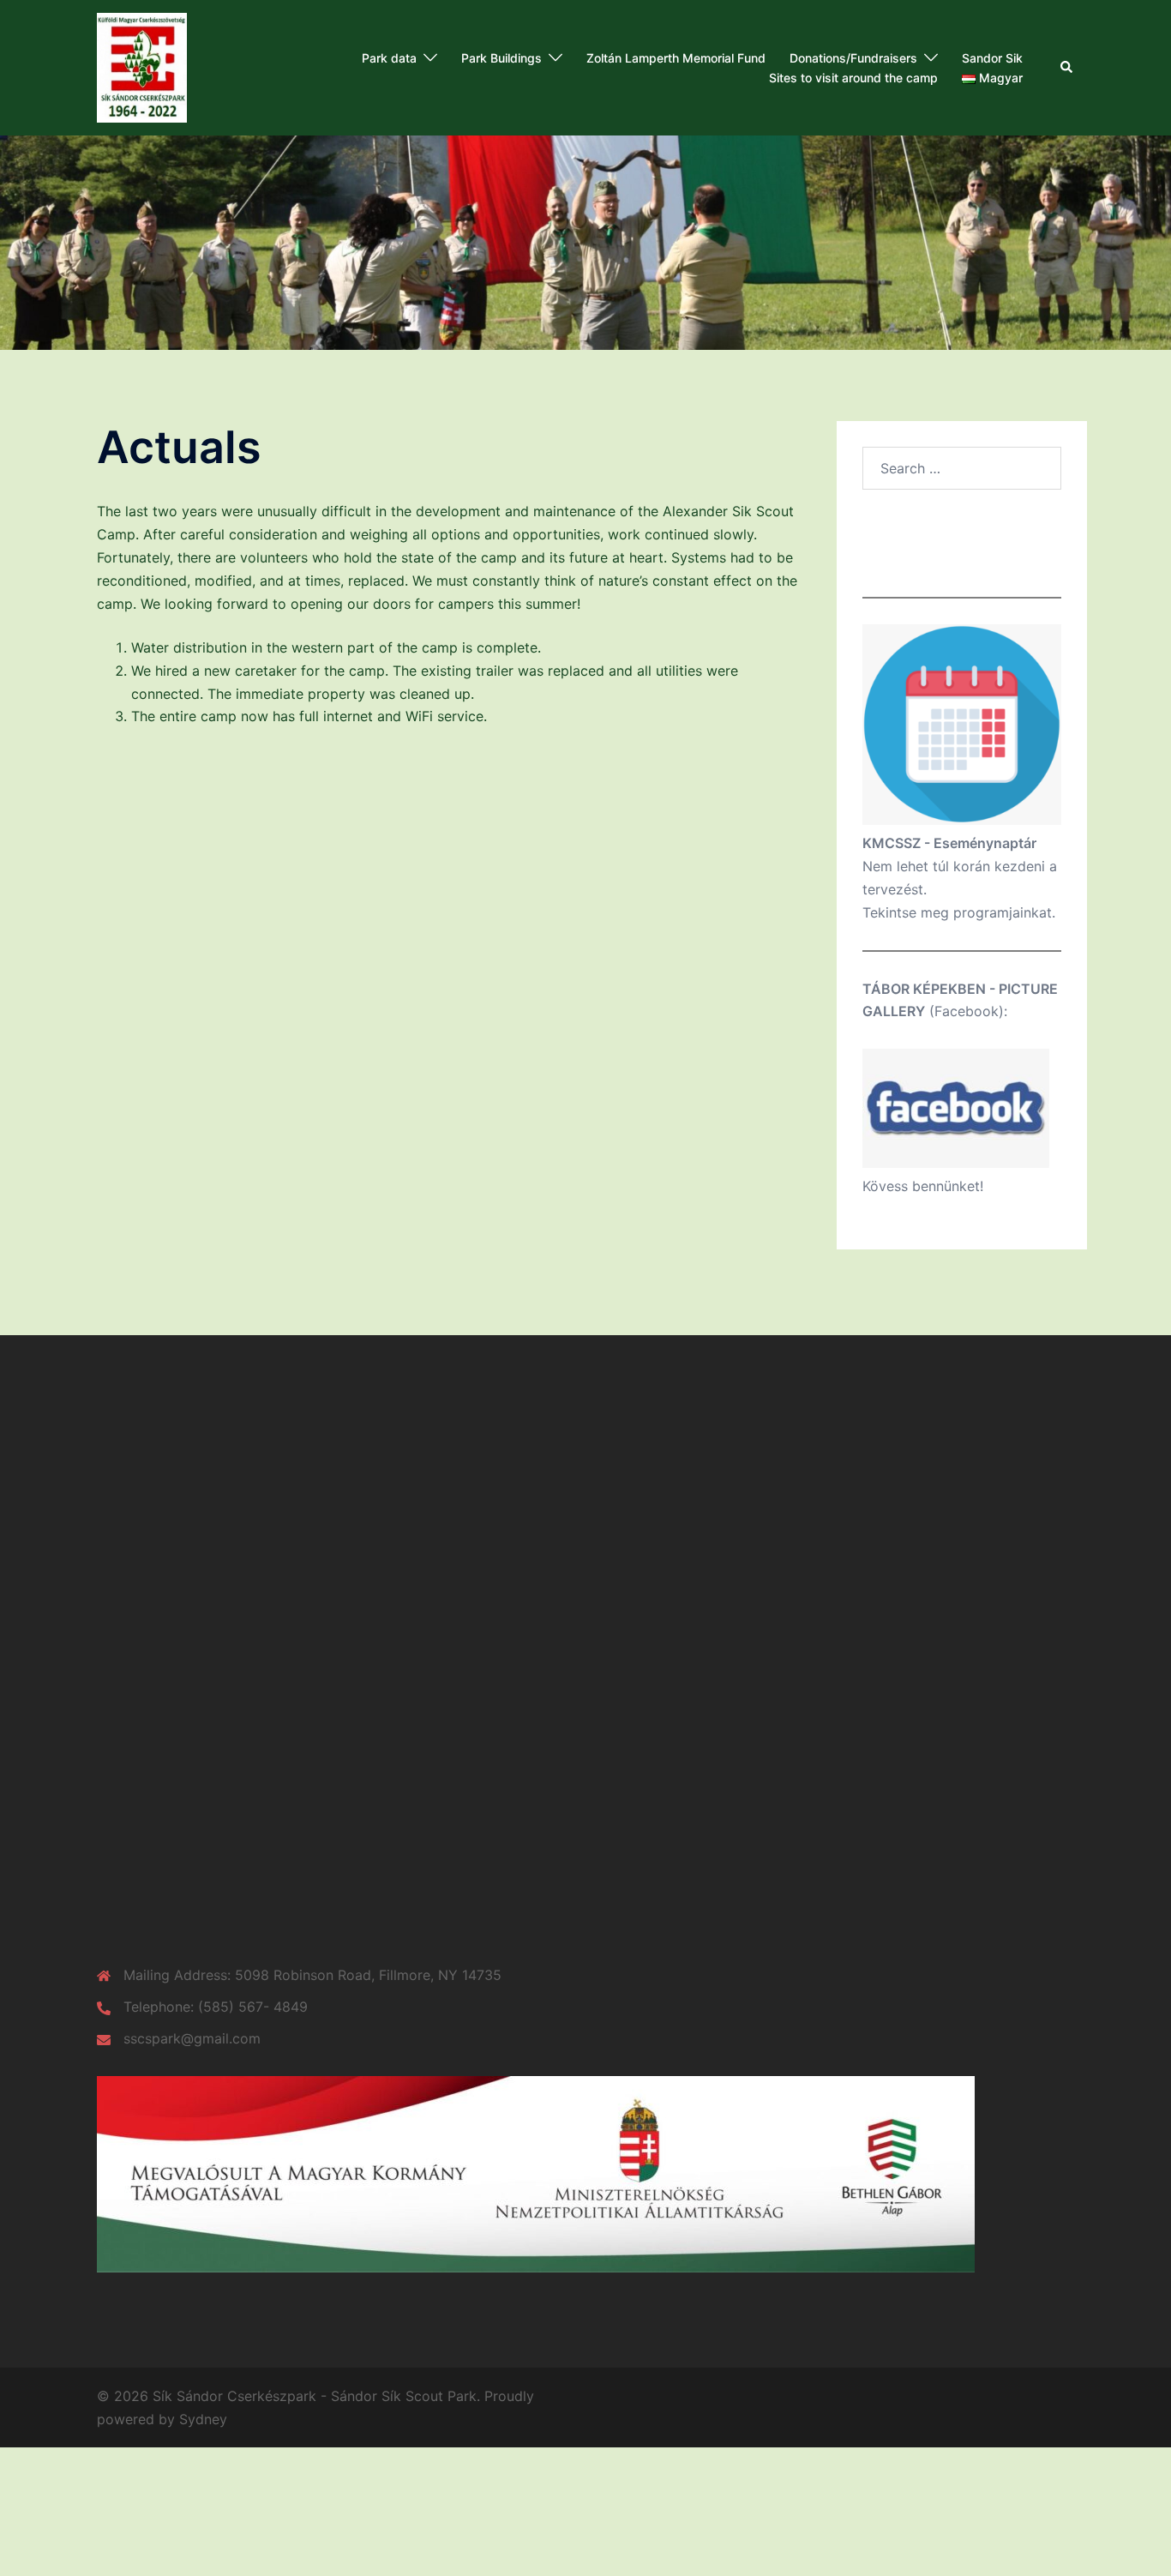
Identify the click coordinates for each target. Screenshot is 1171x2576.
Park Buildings (501, 58)
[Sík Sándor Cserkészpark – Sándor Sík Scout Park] (142, 66)
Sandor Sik (992, 58)
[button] (1067, 68)
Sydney (203, 2419)
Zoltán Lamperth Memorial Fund (676, 58)
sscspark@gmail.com (192, 2038)
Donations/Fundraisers (853, 58)
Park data (389, 58)
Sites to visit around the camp (853, 78)
